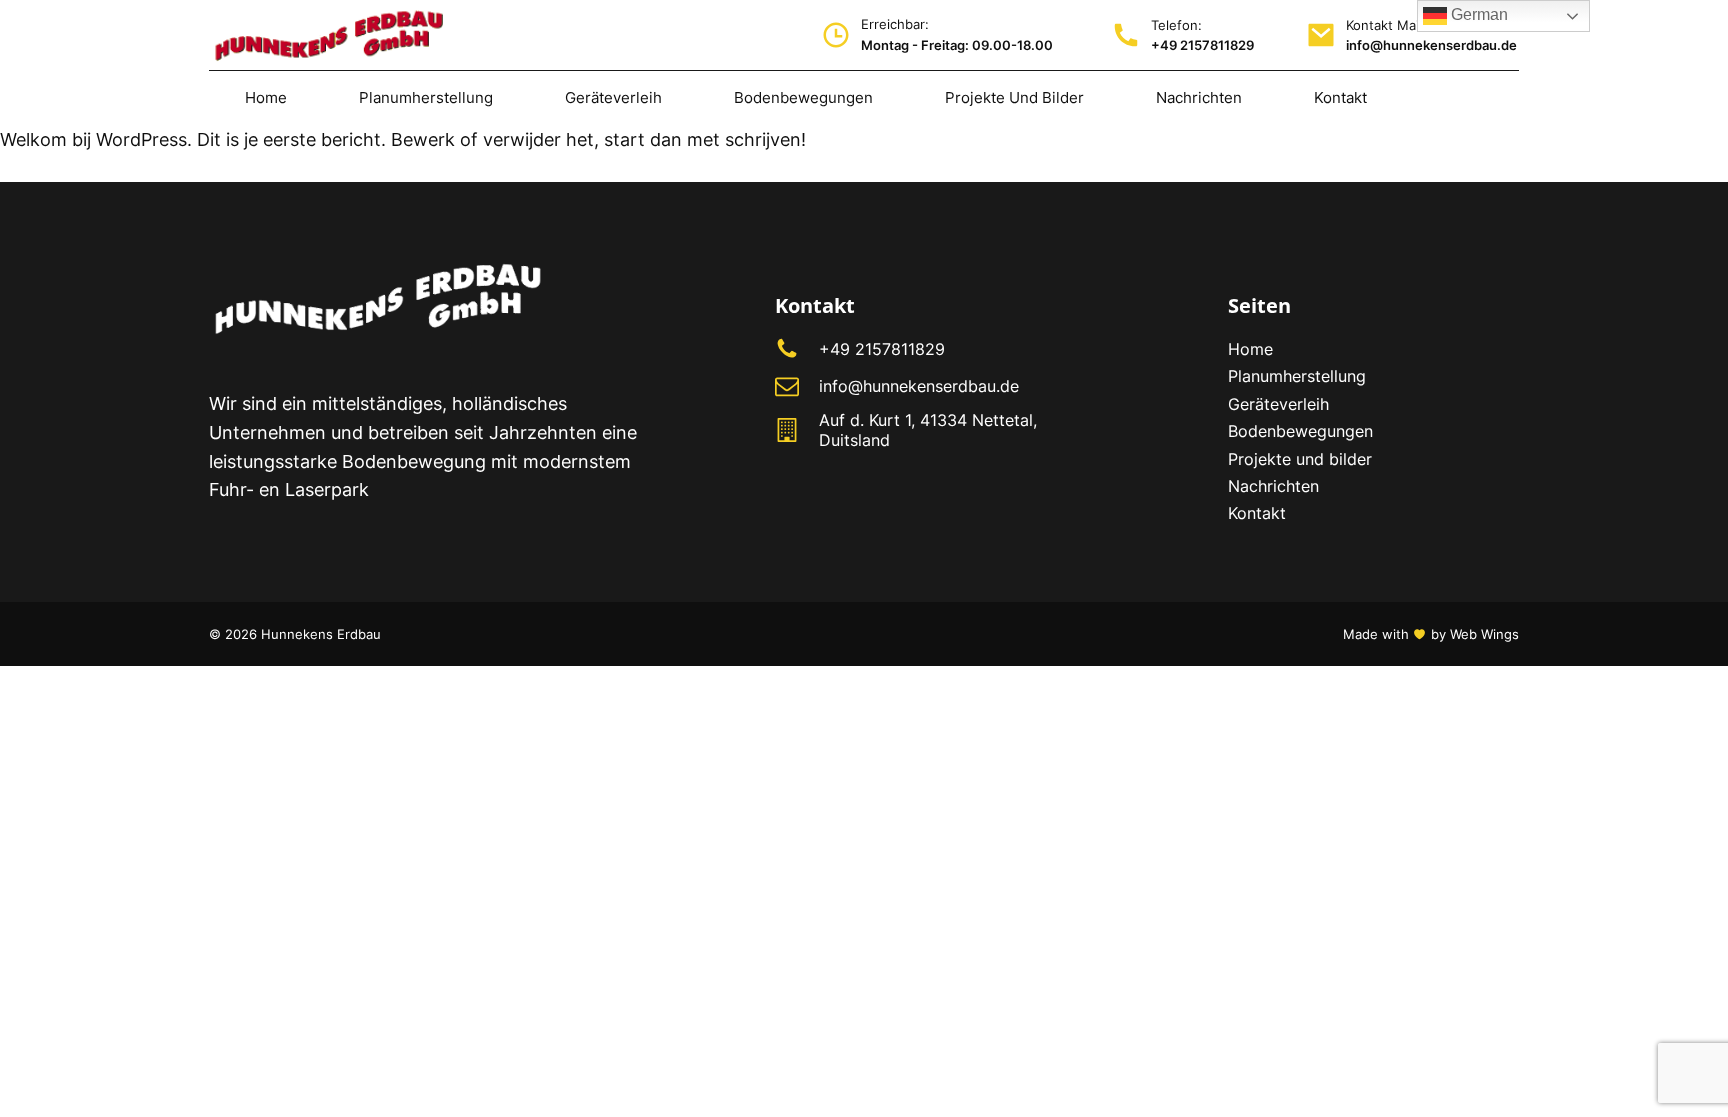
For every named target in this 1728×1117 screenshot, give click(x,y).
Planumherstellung (1297, 376)
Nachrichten (1276, 486)
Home (1250, 349)
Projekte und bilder (1300, 459)
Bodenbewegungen (1300, 431)
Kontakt (1257, 513)
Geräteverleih (1278, 404)
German (1477, 14)
